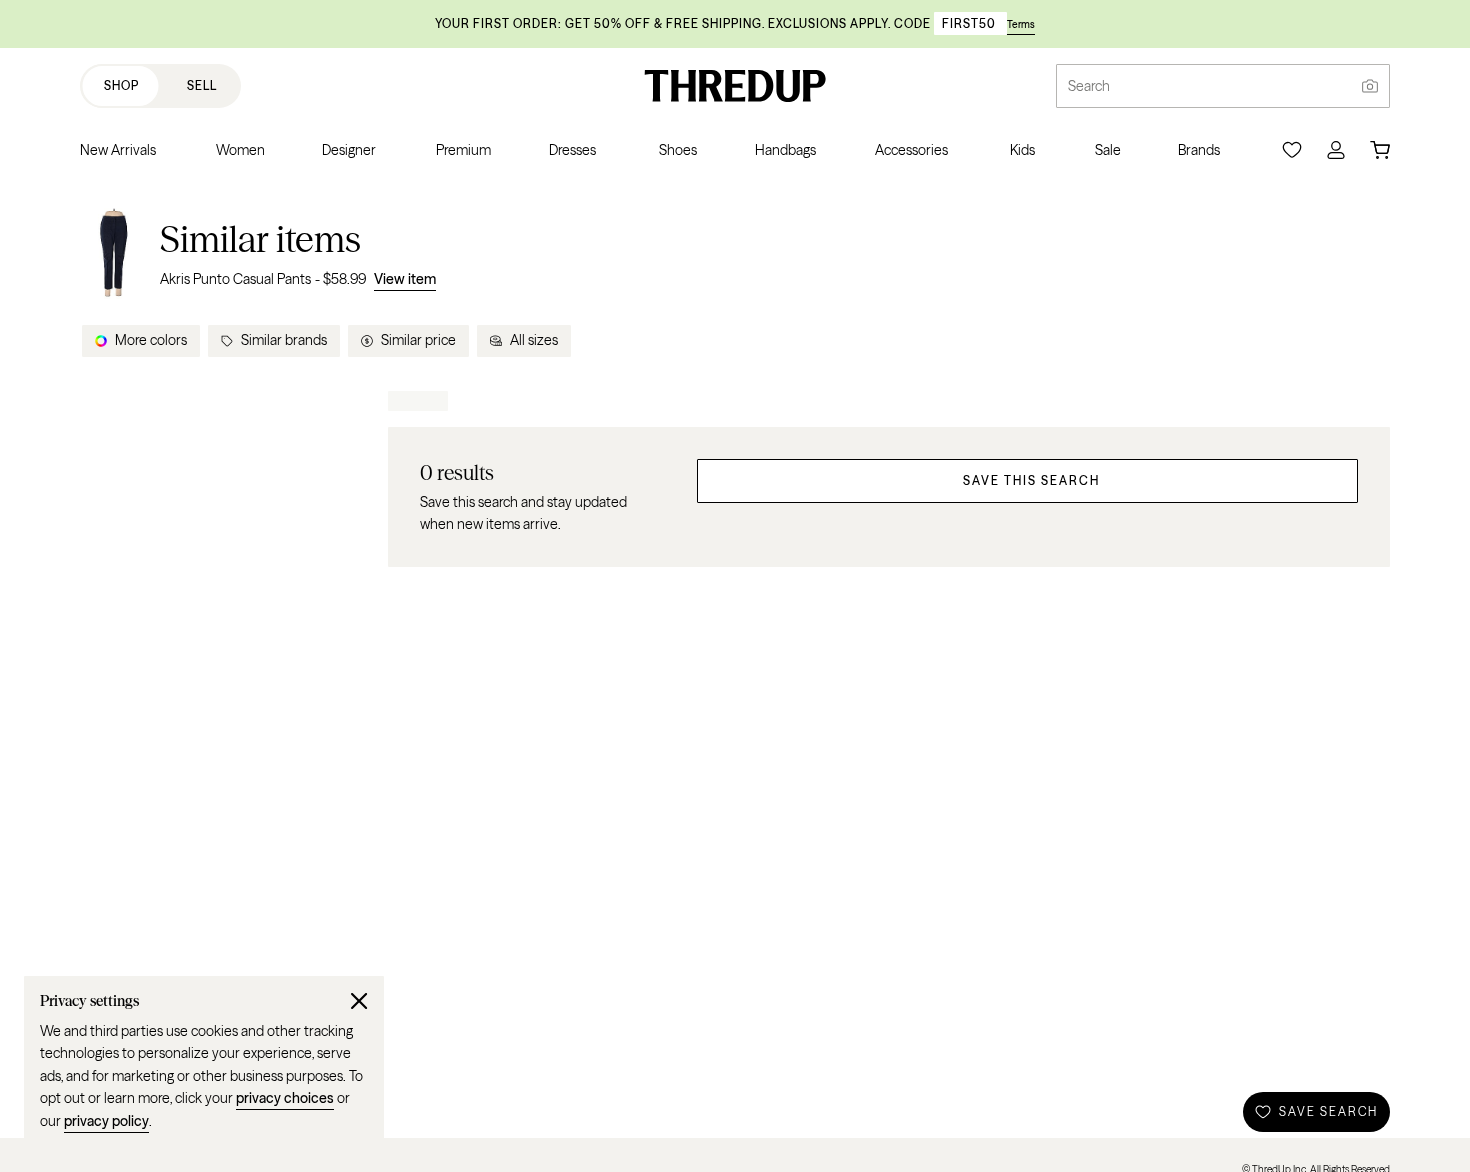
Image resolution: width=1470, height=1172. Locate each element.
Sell (202, 85)
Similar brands (284, 340)
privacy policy (106, 1121)
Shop (121, 85)
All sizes (534, 340)
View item (405, 279)
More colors (151, 340)
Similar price (418, 340)
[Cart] (1380, 150)
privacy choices (285, 1098)
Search (1089, 86)
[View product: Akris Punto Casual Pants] (114, 253)
